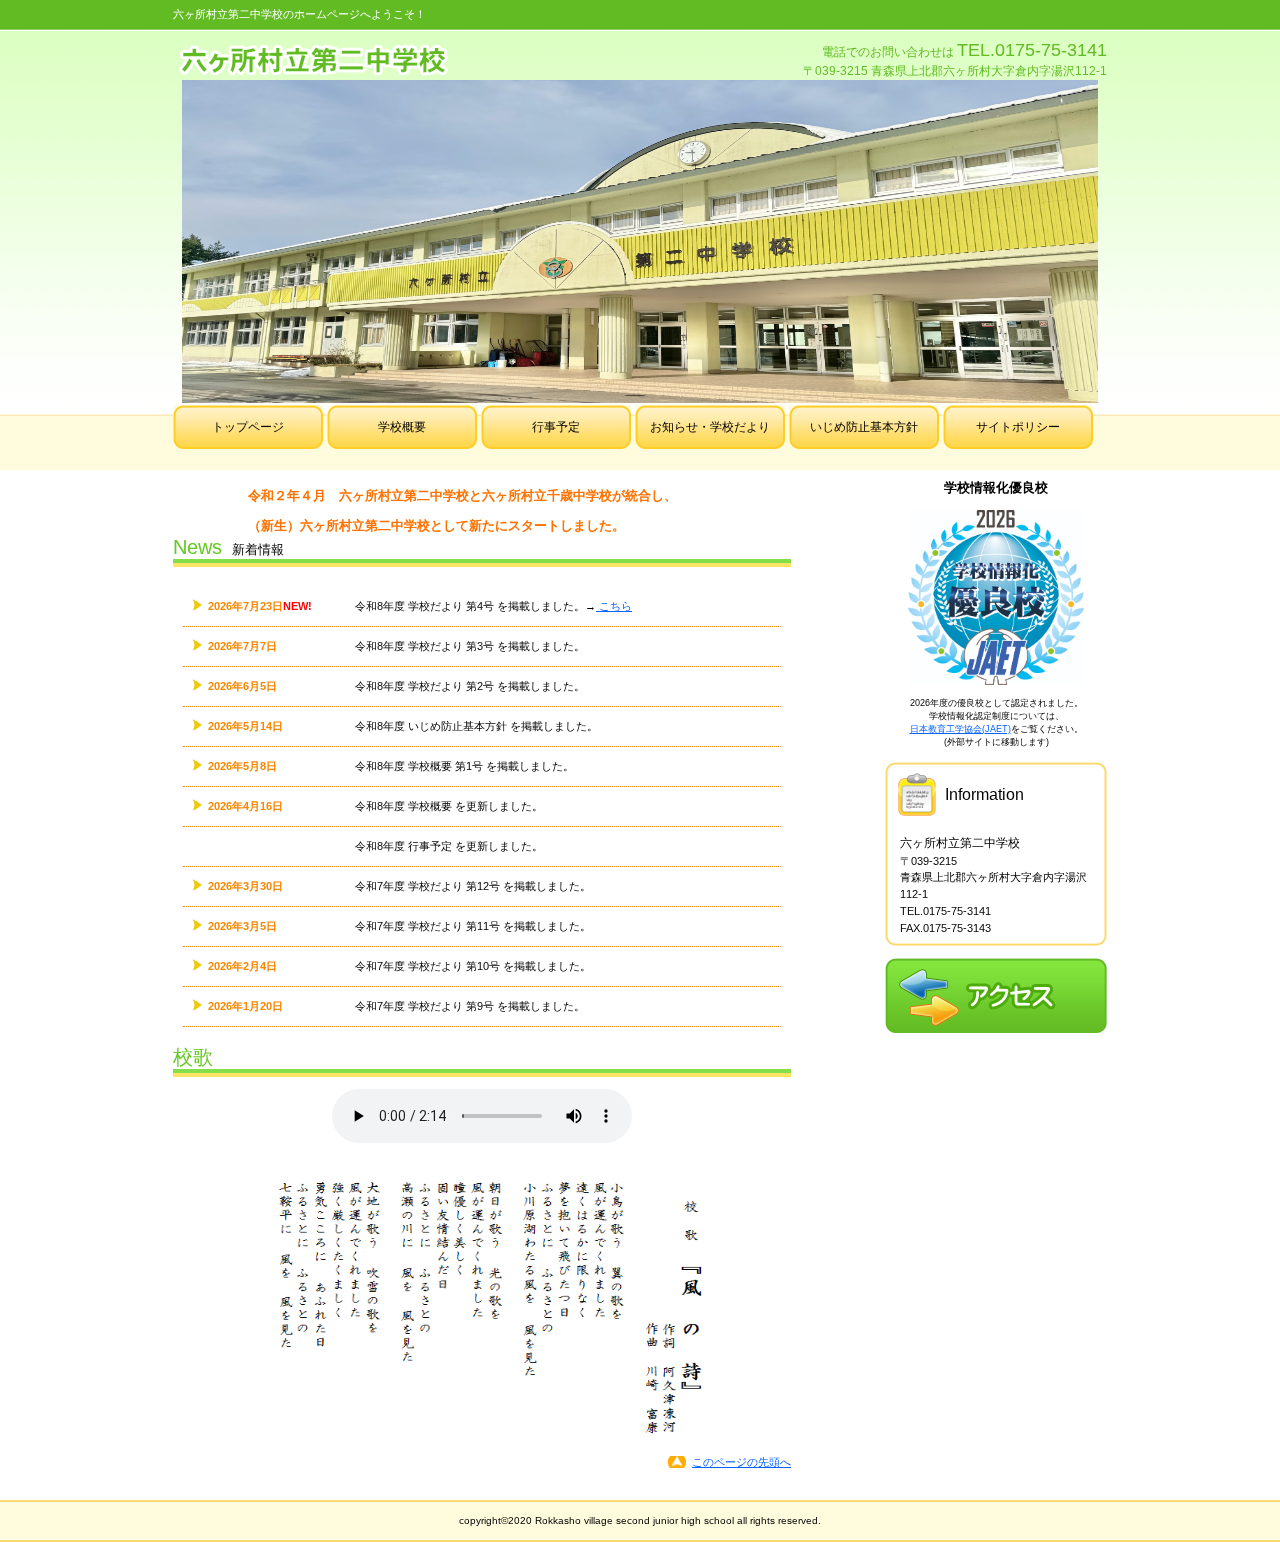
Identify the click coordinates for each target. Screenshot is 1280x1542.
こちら (614, 606)
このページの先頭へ (741, 1462)
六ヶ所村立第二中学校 (398, 58)
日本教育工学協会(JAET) (960, 729)
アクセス (996, 995)
